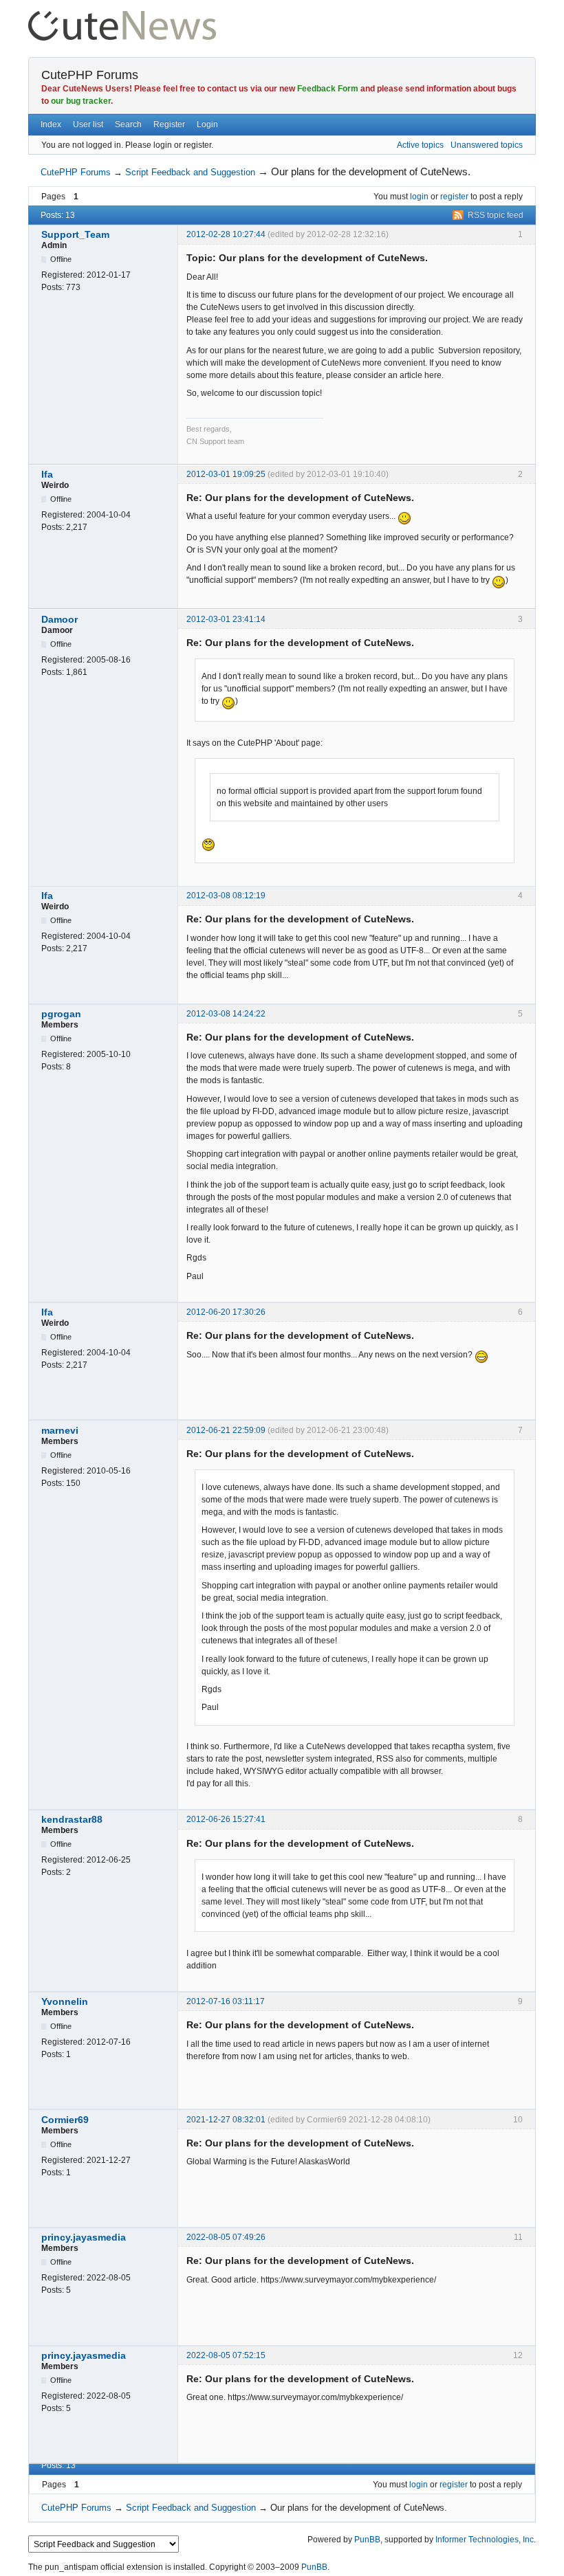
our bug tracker (81, 101)
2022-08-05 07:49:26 (226, 2237)
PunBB (367, 2540)
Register (169, 124)
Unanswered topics (487, 145)
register (454, 197)
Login (207, 124)
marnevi (60, 1430)
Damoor (59, 619)
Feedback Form (328, 89)
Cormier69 (65, 2120)
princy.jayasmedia (84, 2237)
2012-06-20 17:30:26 (226, 1312)
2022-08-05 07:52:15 (226, 2355)
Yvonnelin (65, 2001)
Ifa (47, 474)
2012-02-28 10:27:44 (226, 234)
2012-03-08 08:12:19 (226, 896)
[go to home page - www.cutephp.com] (122, 17)
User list (88, 124)
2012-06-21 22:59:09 (226, 1430)
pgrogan (61, 1014)
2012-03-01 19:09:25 (226, 474)
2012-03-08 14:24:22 (226, 1014)
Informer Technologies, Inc (485, 2540)
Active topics (420, 145)
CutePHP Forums (90, 75)
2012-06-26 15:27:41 (226, 1819)
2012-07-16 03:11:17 (226, 2001)
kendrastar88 (72, 1819)
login (419, 197)
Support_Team (75, 234)
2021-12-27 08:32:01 (226, 2120)
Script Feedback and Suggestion (190, 172)
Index (51, 124)
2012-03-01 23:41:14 (226, 619)
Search (128, 124)
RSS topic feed (496, 215)
